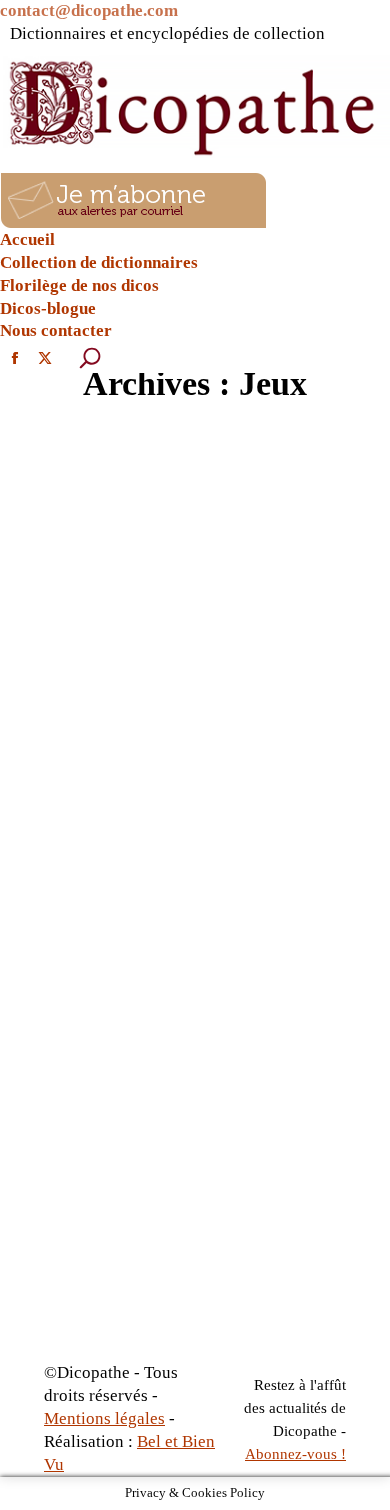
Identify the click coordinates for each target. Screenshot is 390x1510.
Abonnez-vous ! (295, 1454)
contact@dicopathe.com (89, 10)
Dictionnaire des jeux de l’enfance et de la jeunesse (188, 779)
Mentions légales (104, 1418)
